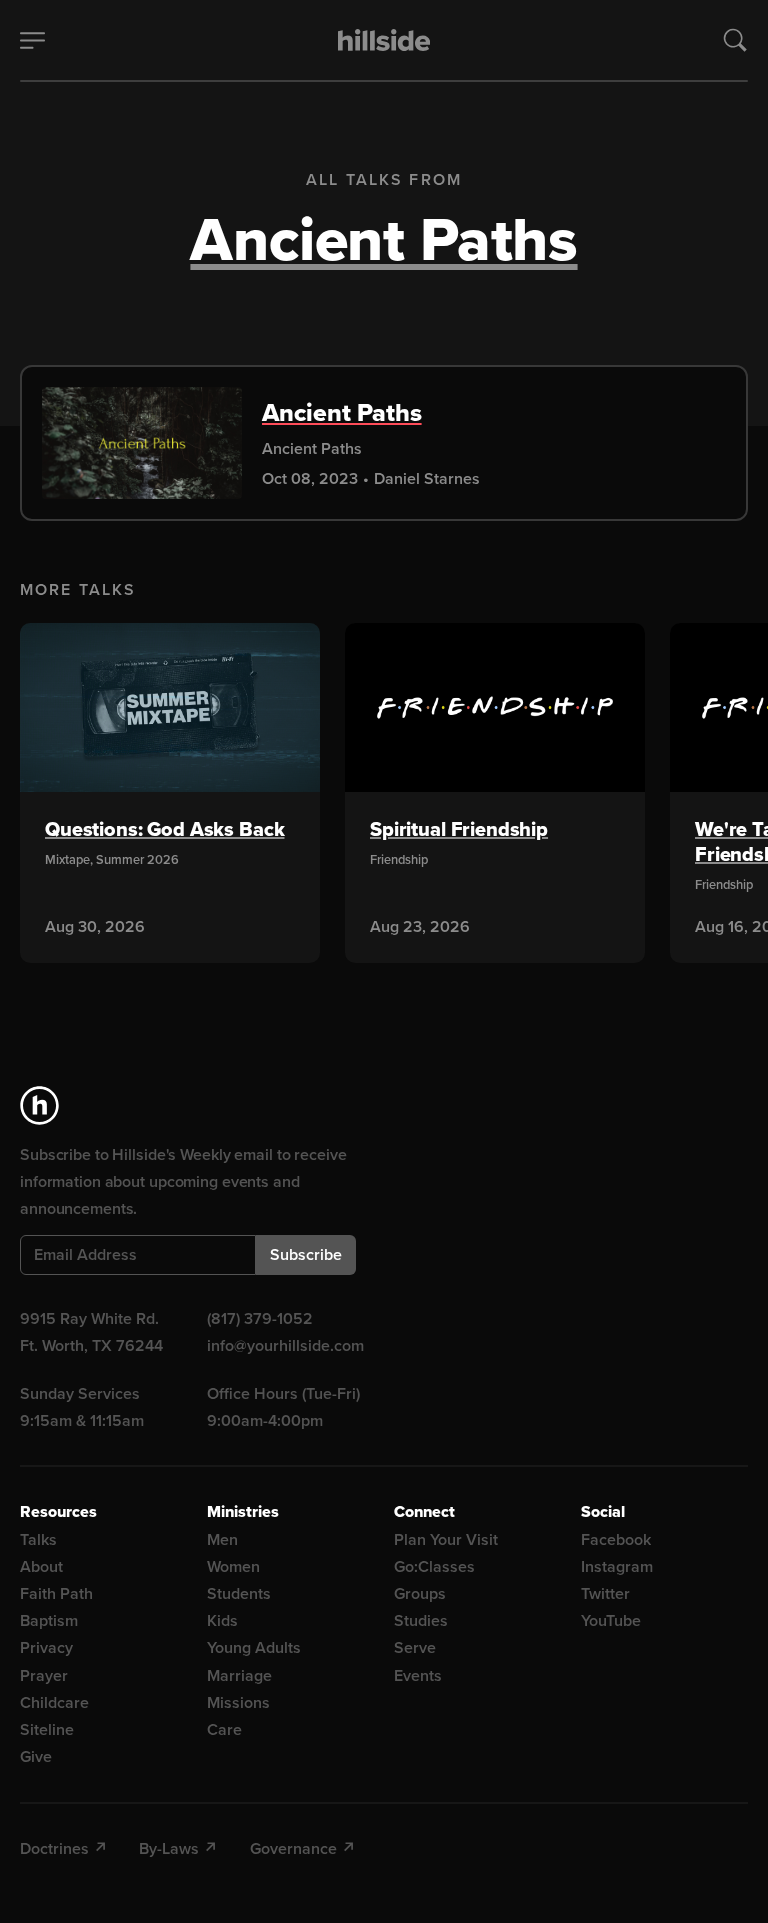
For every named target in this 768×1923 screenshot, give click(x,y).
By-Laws (169, 1848)
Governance (293, 1848)
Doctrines (54, 1848)
